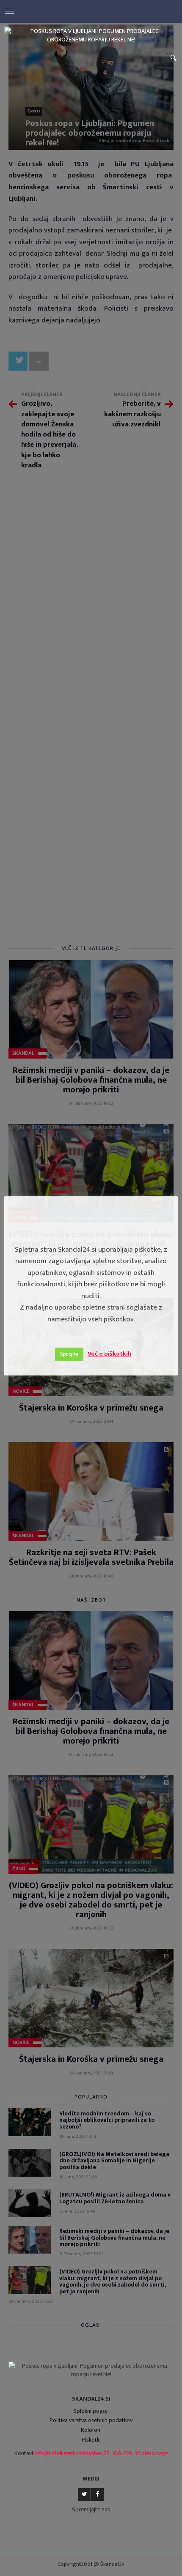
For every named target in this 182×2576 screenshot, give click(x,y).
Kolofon (91, 2430)
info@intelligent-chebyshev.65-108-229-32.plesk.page (102, 2453)
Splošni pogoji (91, 2411)
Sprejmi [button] (69, 1354)
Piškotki (91, 2440)
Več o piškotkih (110, 1354)
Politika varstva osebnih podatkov (91, 2420)
